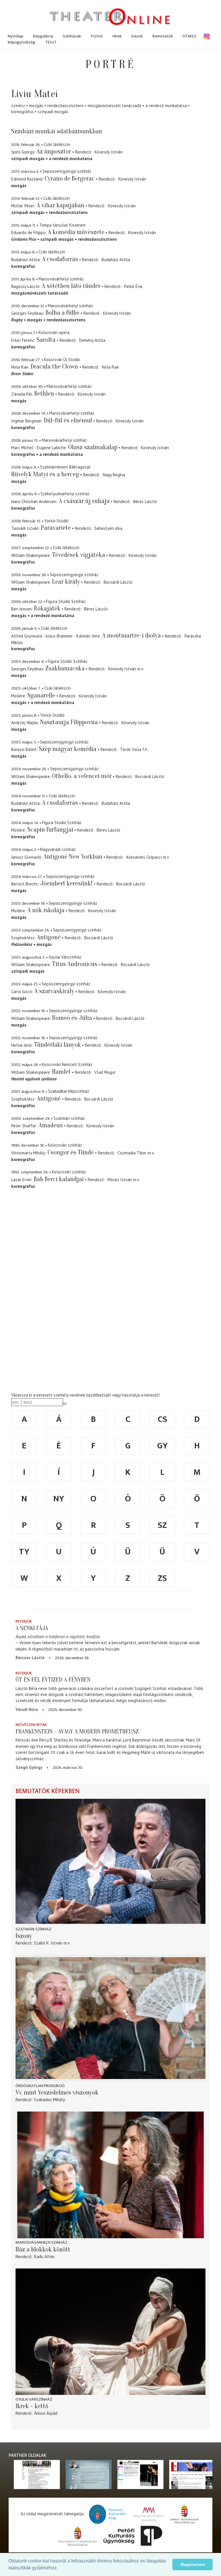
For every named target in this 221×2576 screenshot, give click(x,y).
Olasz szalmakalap (93, 447)
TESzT (51, 42)
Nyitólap (16, 36)
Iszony (24, 1936)
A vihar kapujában (60, 205)
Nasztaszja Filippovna (69, 722)
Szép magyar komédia (68, 749)
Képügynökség (22, 42)
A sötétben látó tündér (71, 286)
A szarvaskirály (54, 991)
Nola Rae (110, 367)
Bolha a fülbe (62, 313)
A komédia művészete (76, 232)
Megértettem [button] (193, 2564)
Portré (97, 36)
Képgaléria (43, 36)
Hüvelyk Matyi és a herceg (45, 474)
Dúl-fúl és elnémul (68, 420)
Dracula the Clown (55, 367)
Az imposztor (54, 151)
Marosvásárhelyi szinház (41, 2242)
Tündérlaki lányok (57, 1045)
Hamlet (61, 1072)
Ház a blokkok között (43, 2249)
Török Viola (131, 749)
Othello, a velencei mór (82, 776)
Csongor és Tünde (71, 1152)
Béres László (145, 501)
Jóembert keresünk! (67, 883)
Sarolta (46, 340)
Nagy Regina (114, 475)
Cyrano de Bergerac (70, 179)
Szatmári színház (34, 1929)
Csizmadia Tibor (132, 1153)
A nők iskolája (46, 910)
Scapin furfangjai (50, 830)
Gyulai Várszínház (34, 2399)
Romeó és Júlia (72, 1018)
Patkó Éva (133, 286)
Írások (137, 36)
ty (24, 1552)
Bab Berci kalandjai (59, 1179)
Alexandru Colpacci (144, 857)
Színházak (72, 36)
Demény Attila (92, 340)
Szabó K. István (48, 1943)
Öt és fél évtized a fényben (53, 1680)
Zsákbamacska (65, 668)
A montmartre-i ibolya (132, 636)
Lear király (66, 582)
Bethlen (44, 394)
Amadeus (51, 1125)
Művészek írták (31, 1725)
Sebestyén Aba (108, 528)
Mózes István (120, 1180)
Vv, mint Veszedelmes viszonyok (57, 2093)
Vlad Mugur (105, 1072)
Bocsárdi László (118, 582)
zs (162, 1578)
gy (162, 1446)
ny (59, 1499)
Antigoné (49, 937)
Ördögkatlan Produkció (40, 2086)
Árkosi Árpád (46, 2413)
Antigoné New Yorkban (73, 857)
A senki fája (32, 1628)
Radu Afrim (44, 2257)
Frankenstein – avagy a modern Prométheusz (77, 1731)
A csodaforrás (60, 259)
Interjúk (24, 1621)
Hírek (117, 36)
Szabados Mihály (49, 2100)
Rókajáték (47, 608)
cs (162, 1419)
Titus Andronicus (75, 964)
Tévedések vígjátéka (79, 555)
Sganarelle (41, 695)
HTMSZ (189, 36)
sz (162, 1525)
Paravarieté (56, 528)
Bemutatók (163, 36)
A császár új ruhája (84, 501)
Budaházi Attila (116, 260)
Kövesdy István (109, 152)
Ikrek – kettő (32, 2406)
